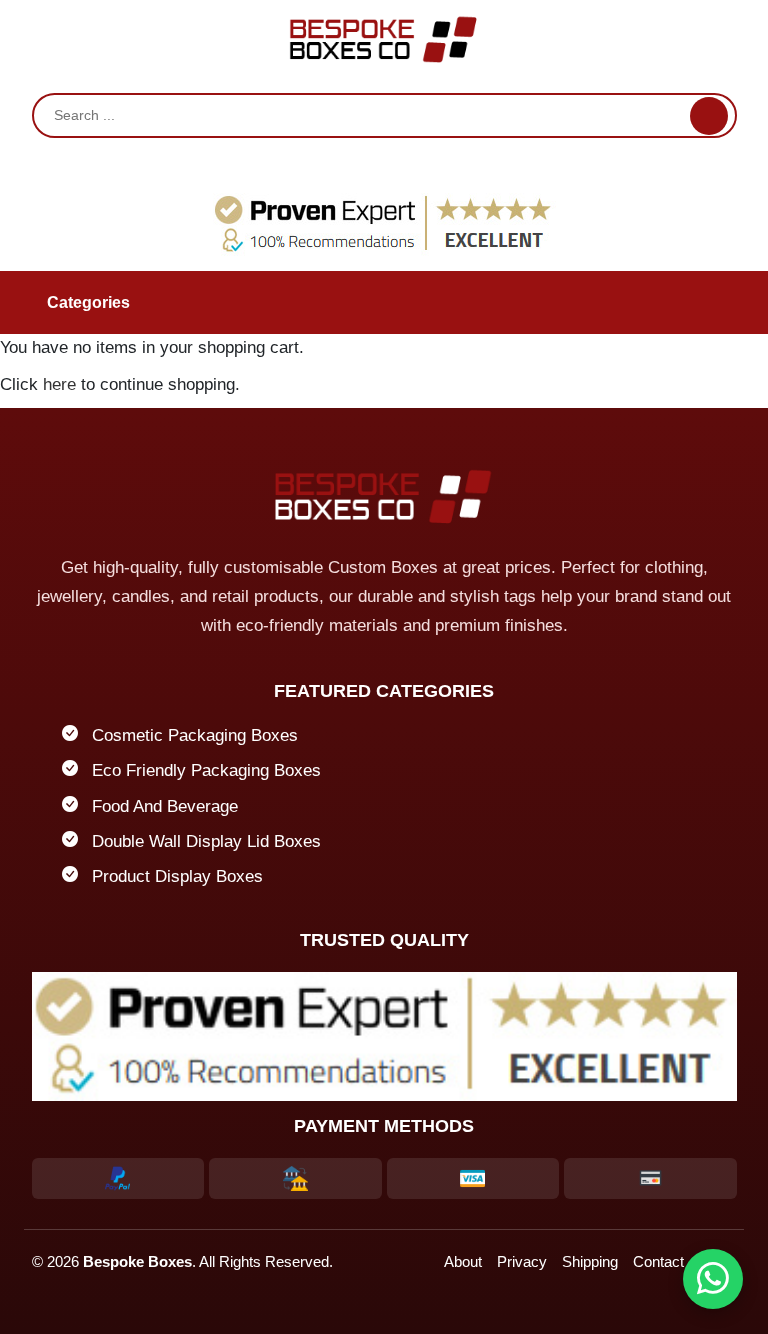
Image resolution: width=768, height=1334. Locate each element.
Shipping (590, 1261)
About (463, 1261)
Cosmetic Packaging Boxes (195, 735)
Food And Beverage (165, 806)
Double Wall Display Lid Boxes (206, 841)
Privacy (522, 1261)
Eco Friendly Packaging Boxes (206, 770)
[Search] (709, 116)
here (59, 384)
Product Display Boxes (177, 876)
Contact (658, 1261)
